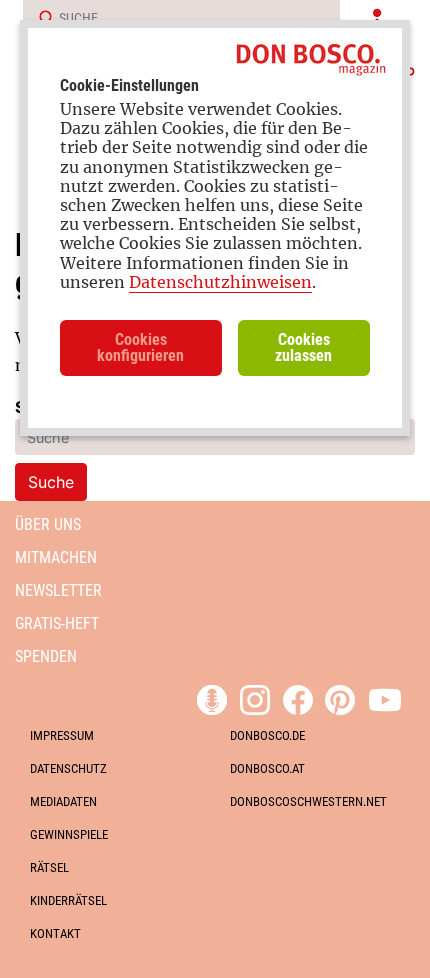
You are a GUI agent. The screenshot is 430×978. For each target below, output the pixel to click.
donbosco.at (267, 768)
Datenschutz (68, 768)
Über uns (48, 524)
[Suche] (40, 19)
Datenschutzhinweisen (220, 282)
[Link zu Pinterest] (340, 697)
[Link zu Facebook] (298, 697)
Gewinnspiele (69, 834)
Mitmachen (56, 557)
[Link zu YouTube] (385, 697)
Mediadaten (63, 801)
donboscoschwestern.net (308, 801)
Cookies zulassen (303, 347)
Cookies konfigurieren (140, 347)
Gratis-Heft (57, 623)
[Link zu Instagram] (255, 697)
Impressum (62, 735)
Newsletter (58, 590)
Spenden (46, 656)
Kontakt (55, 933)
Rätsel (49, 867)
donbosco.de (267, 735)
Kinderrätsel (68, 900)
